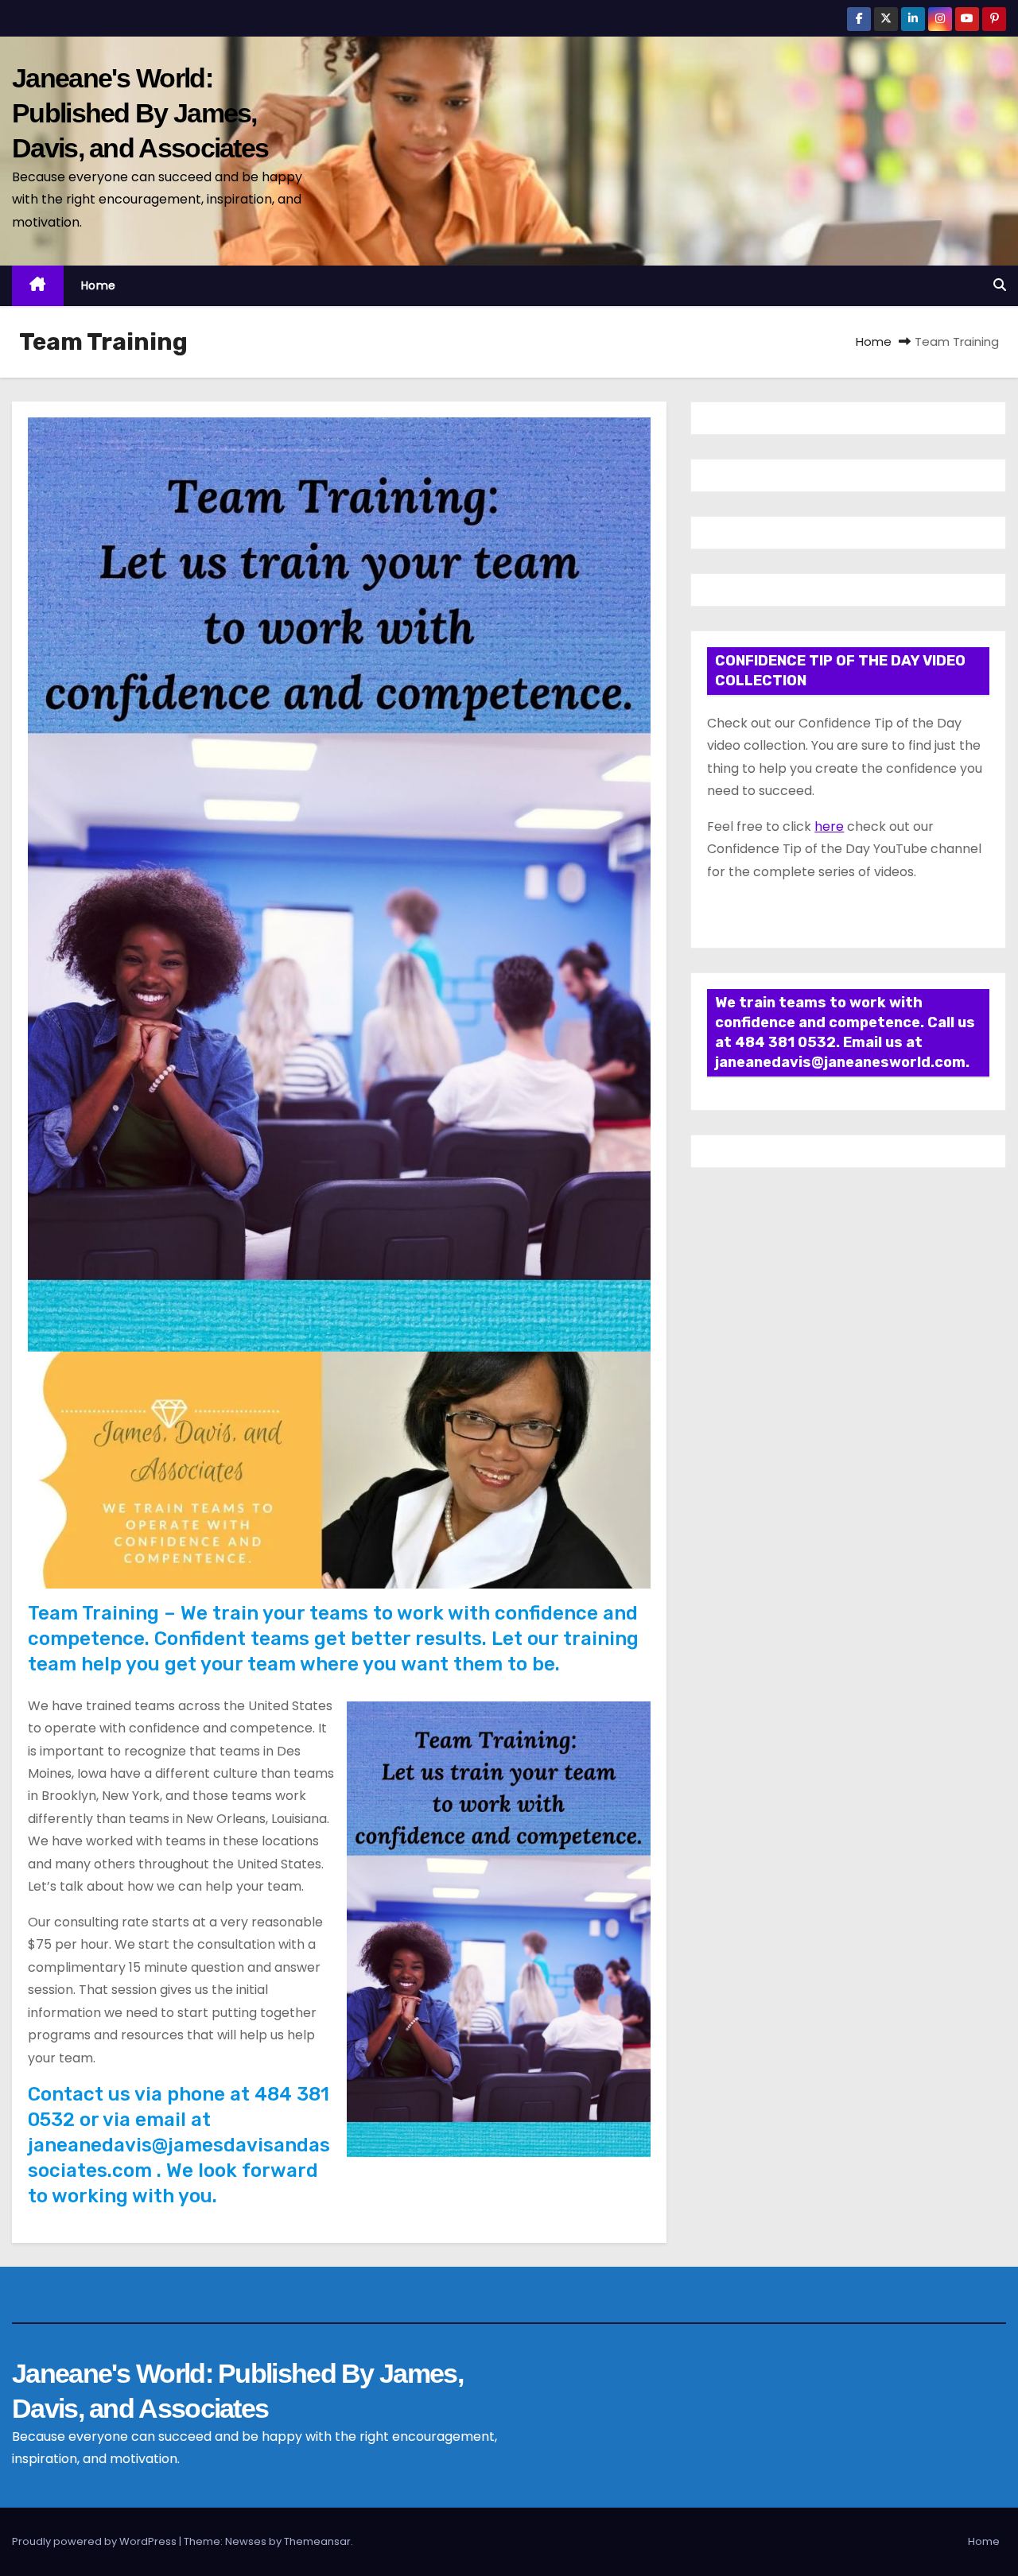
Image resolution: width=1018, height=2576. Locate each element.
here (829, 826)
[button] (1000, 285)
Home (99, 285)
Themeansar (317, 2541)
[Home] (38, 286)
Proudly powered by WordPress (95, 2541)
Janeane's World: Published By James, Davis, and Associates (140, 113)
